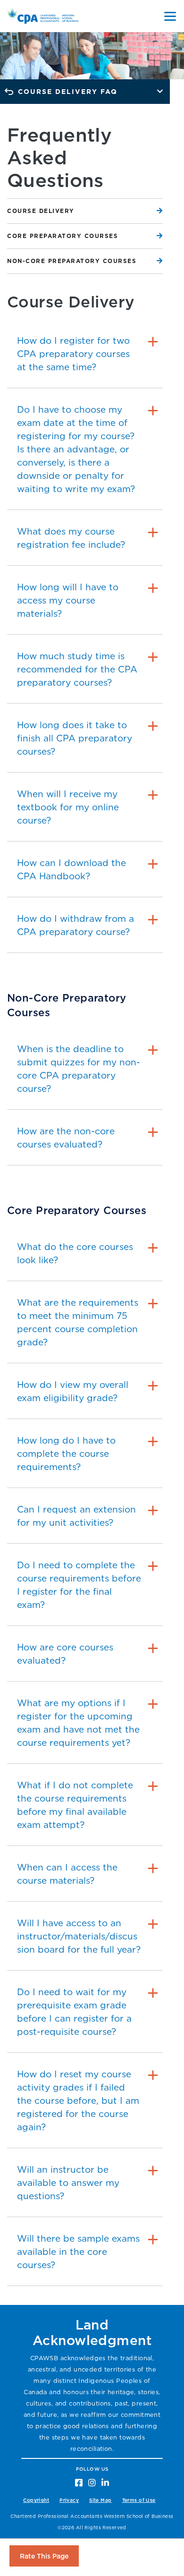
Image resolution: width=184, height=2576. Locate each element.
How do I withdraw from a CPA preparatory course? (75, 925)
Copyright (36, 2500)
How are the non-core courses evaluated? (66, 1138)
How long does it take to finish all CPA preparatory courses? (75, 738)
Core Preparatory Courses (63, 236)
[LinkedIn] (105, 2482)
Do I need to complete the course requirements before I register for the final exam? (79, 1585)
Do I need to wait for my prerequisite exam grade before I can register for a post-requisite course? (74, 2012)
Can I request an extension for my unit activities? (76, 1516)
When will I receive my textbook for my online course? (68, 807)
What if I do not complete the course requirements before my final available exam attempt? (75, 1805)
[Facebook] (79, 2482)
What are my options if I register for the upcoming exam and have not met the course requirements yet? (78, 1723)
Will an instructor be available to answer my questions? (68, 2183)
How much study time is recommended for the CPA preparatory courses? (77, 669)
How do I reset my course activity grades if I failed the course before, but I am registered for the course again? (78, 2100)
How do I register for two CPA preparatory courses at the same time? (73, 354)
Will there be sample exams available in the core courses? (78, 2252)
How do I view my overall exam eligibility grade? (73, 1391)
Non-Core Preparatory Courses (72, 261)
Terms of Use (139, 2500)
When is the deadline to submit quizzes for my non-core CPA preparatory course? (79, 1069)
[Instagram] (92, 2482)
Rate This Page (44, 2556)
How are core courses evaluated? (65, 1654)
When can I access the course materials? (67, 1874)
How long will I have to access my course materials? (68, 600)
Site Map (100, 2500)
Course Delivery (41, 211)
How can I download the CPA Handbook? (71, 869)
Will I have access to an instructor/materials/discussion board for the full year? (79, 1936)
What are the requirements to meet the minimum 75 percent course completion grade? (78, 1322)
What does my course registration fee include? (71, 538)
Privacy (69, 2500)
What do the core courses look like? (75, 1253)
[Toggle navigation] (170, 16)
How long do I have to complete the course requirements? (66, 1454)
